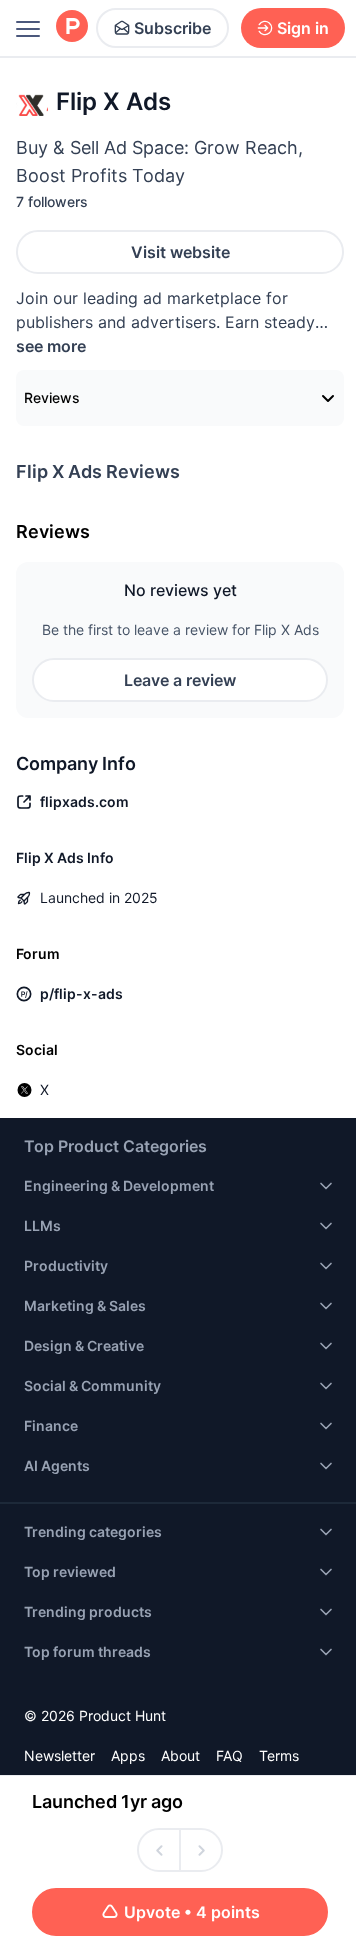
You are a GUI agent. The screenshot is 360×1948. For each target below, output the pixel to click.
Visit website (180, 252)
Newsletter (59, 1755)
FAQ (229, 1755)
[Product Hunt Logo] (72, 27)
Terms (279, 1755)
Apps (128, 1755)
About (180, 1755)
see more (51, 346)
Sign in (303, 28)
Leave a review (180, 680)
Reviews (52, 397)
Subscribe (172, 28)
